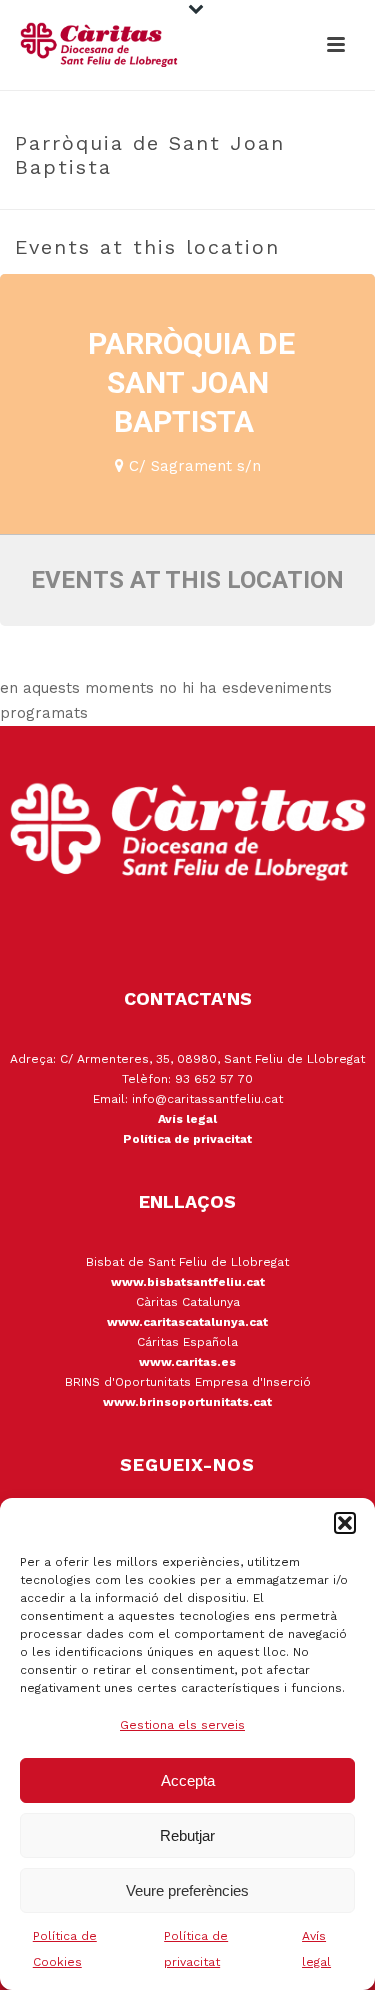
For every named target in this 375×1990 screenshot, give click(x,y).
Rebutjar (187, 1835)
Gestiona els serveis (182, 1725)
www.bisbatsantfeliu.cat (188, 1282)
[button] (345, 1523)
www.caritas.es (187, 1362)
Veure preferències (187, 1890)
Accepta (188, 1780)
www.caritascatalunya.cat (187, 1322)
